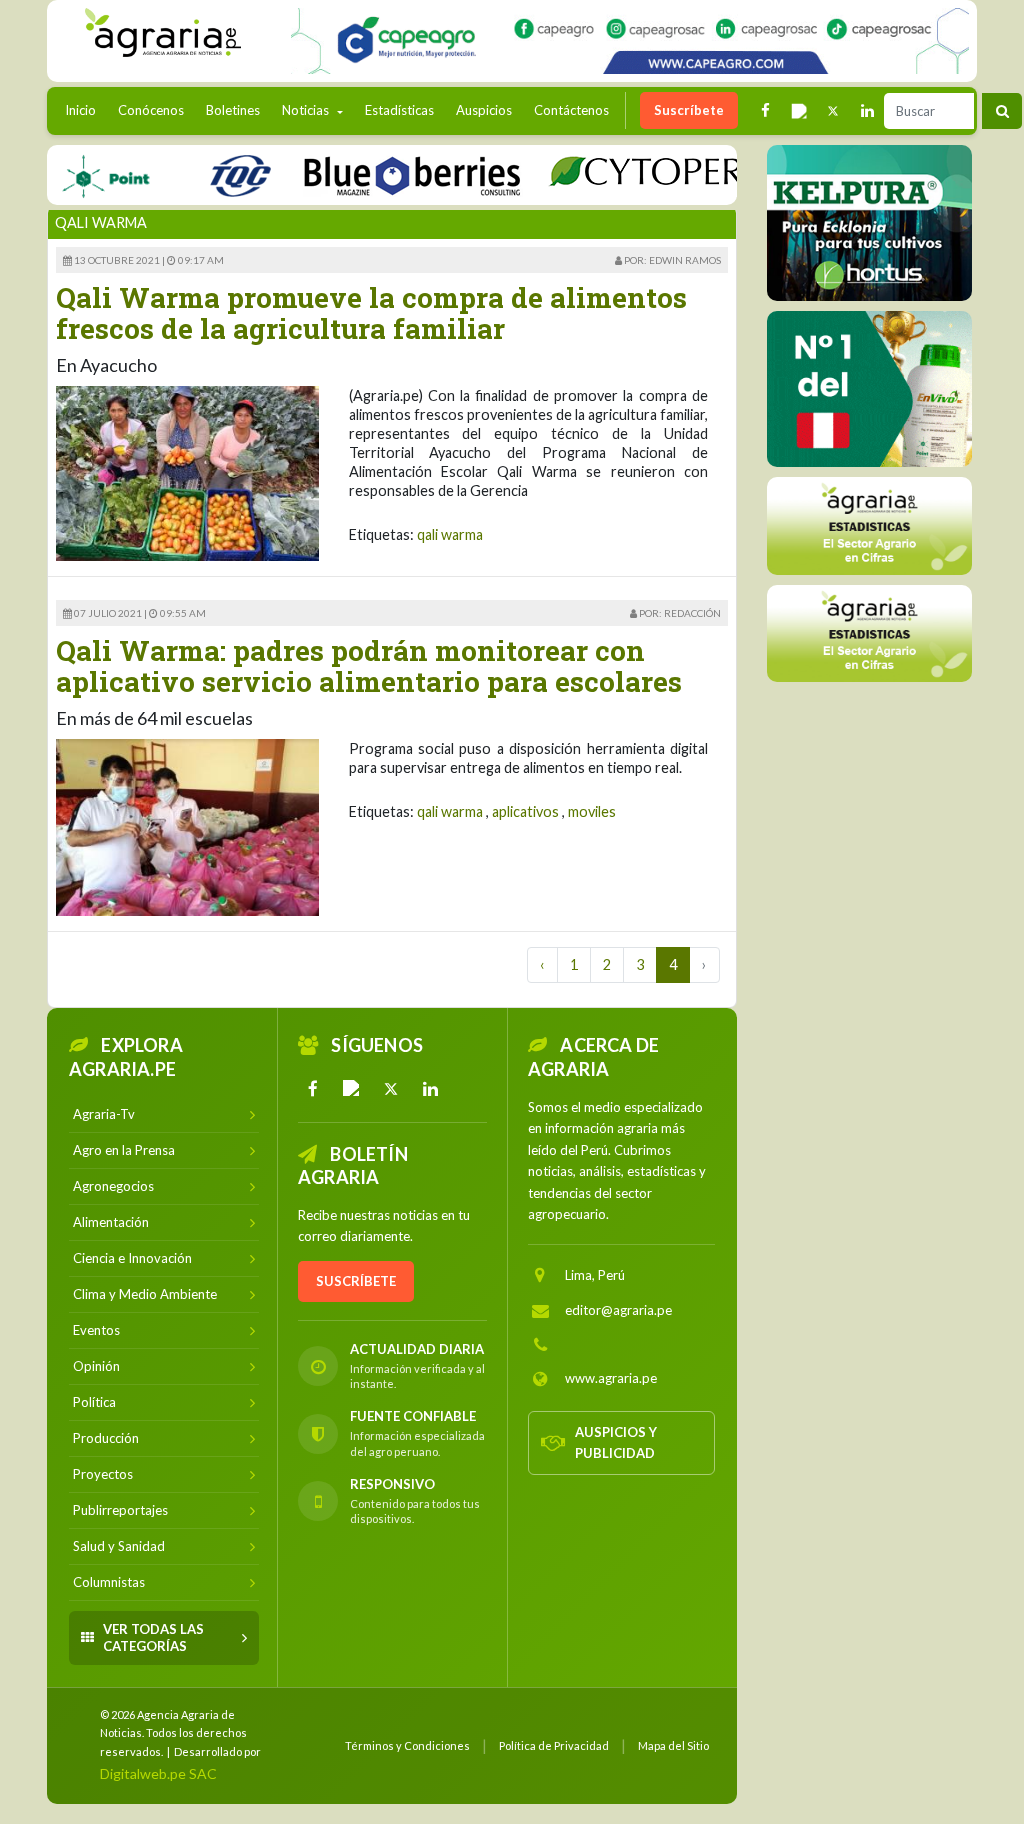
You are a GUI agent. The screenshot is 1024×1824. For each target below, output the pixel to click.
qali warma (450, 534)
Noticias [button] (307, 110)
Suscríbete (689, 110)
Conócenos (151, 110)
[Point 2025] (869, 389)
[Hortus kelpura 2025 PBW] (869, 223)
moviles (592, 811)
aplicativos (525, 811)
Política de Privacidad (554, 1745)
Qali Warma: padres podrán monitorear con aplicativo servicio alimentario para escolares (369, 666)
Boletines (233, 110)
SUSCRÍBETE (356, 1281)
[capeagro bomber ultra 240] (630, 41)
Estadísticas (399, 110)
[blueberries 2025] (377, 174)
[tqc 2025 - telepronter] (205, 174)
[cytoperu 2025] (625, 174)
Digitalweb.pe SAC (158, 1773)
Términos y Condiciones (407, 1745)
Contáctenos (571, 110)
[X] (391, 1089)
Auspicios (484, 110)
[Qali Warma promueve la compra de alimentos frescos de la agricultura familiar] (187, 471)
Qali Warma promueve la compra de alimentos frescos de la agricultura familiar (371, 313)
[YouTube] (352, 1089)
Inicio (85, 109)
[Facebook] (313, 1089)
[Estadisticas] (869, 525)
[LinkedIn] (430, 1089)
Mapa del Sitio (673, 1745)
